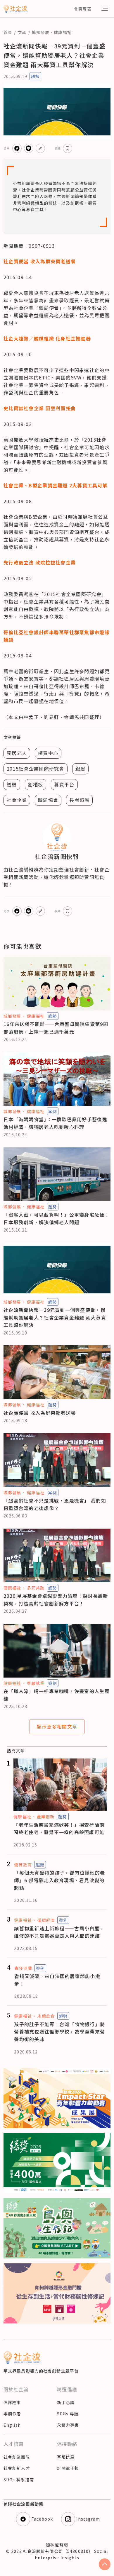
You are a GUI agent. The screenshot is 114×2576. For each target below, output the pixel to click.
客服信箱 (66, 2457)
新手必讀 (66, 2402)
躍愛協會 (48, 800)
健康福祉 (63, 32)
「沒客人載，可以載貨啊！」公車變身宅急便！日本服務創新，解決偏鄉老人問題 (57, 1218)
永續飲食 (46, 2016)
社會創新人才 (17, 2468)
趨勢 (35, 76)
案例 (53, 1111)
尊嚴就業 (36, 1683)
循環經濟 (46, 1920)
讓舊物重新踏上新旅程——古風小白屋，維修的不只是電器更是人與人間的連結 (59, 1932)
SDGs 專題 (68, 2414)
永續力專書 (68, 2425)
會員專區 (83, 9)
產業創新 (46, 1817)
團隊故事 (12, 2402)
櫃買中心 (48, 753)
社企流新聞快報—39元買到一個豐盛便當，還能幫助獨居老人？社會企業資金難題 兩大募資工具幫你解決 (55, 1317)
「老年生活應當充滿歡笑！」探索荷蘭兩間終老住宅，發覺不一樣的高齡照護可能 (59, 1829)
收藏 (58, 148)
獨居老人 (17, 753)
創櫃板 (36, 784)
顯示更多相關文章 (57, 1727)
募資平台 (64, 784)
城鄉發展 (41, 32)
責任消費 (23, 1968)
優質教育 (23, 1865)
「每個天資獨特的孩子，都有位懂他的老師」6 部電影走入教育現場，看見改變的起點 (59, 1880)
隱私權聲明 (57, 2545)
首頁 (8, 32)
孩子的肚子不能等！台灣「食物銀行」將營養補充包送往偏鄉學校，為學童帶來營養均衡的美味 (59, 2032)
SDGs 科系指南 (19, 2480)
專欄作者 (12, 2414)
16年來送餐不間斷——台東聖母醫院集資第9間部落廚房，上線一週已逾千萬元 (56, 1028)
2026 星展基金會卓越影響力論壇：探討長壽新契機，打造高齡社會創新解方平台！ (56, 1600)
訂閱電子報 (68, 2468)
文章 (22, 32)
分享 (7, 148)
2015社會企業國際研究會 (36, 769)
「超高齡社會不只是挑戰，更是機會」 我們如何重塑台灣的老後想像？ (55, 1504)
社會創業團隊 (17, 2457)
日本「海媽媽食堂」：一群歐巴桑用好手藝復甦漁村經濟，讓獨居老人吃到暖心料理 (55, 1123)
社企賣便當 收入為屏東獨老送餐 (40, 1413)
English (12, 2425)
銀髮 (81, 769)
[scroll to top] (105, 2564)
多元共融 (36, 1588)
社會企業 (17, 800)
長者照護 (79, 800)
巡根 (12, 784)
